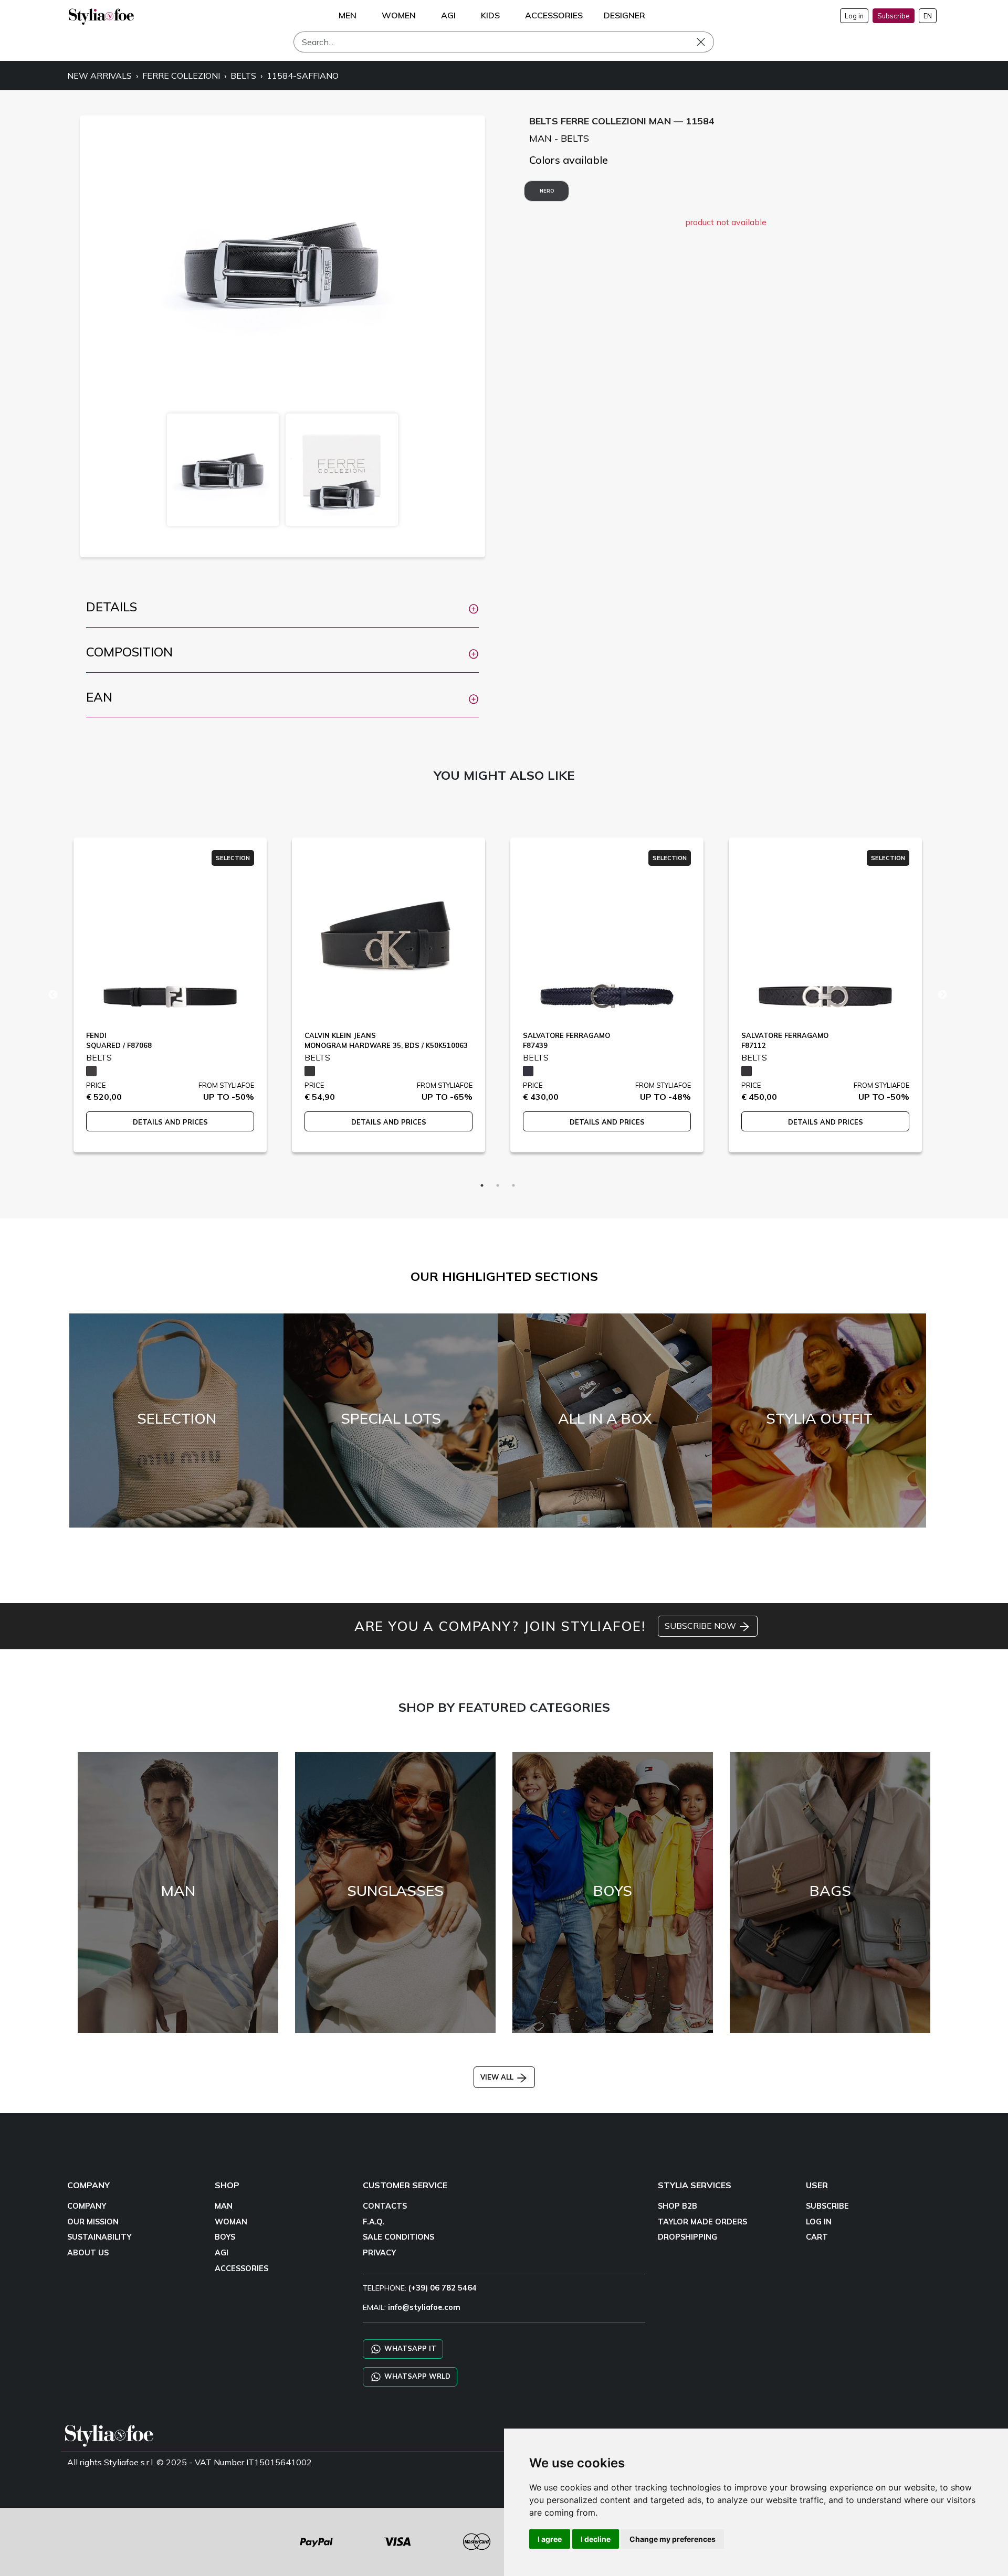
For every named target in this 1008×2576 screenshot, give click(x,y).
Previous (53, 995)
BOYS (225, 2237)
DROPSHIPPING (687, 2237)
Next (942, 995)
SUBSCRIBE (827, 2206)
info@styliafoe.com (424, 2307)
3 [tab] (513, 1185)
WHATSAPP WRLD (416, 2376)
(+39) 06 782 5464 (443, 2288)
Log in (854, 16)
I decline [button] (596, 2539)
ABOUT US (88, 2253)
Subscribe (894, 16)
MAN (224, 2206)
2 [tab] (498, 1185)
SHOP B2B (678, 2206)
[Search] (708, 42)
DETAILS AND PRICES (170, 1122)
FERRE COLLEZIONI (181, 76)
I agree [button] (550, 2539)
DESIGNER (624, 15)
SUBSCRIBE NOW (701, 1626)
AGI (222, 2253)
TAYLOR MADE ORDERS (702, 2222)
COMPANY (87, 2206)
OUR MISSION (93, 2222)
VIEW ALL (498, 2077)
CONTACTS (385, 2206)
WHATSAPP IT (409, 2348)
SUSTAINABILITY (99, 2237)
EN (928, 16)
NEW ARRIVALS (99, 76)
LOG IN (819, 2222)
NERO (547, 191)
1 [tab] (482, 1185)
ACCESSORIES (241, 2268)
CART (817, 2237)
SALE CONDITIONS (398, 2237)
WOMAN (231, 2222)
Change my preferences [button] (673, 2539)
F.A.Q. (374, 2222)
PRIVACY (379, 2253)
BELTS (243, 76)
